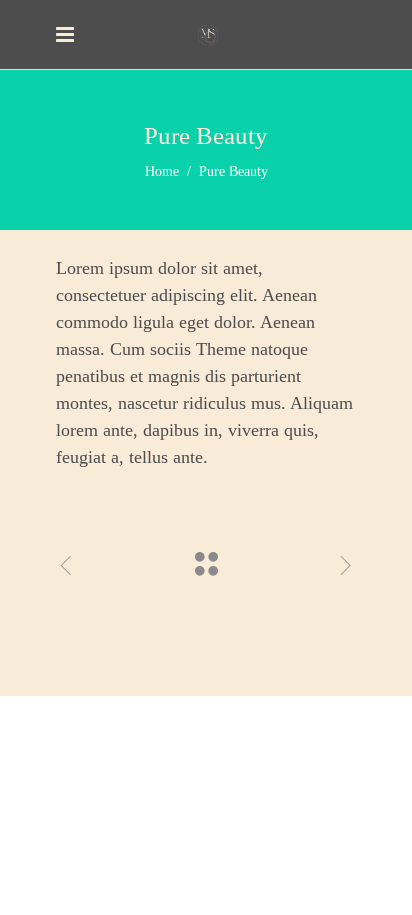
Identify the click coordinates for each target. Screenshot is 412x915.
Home (162, 171)
